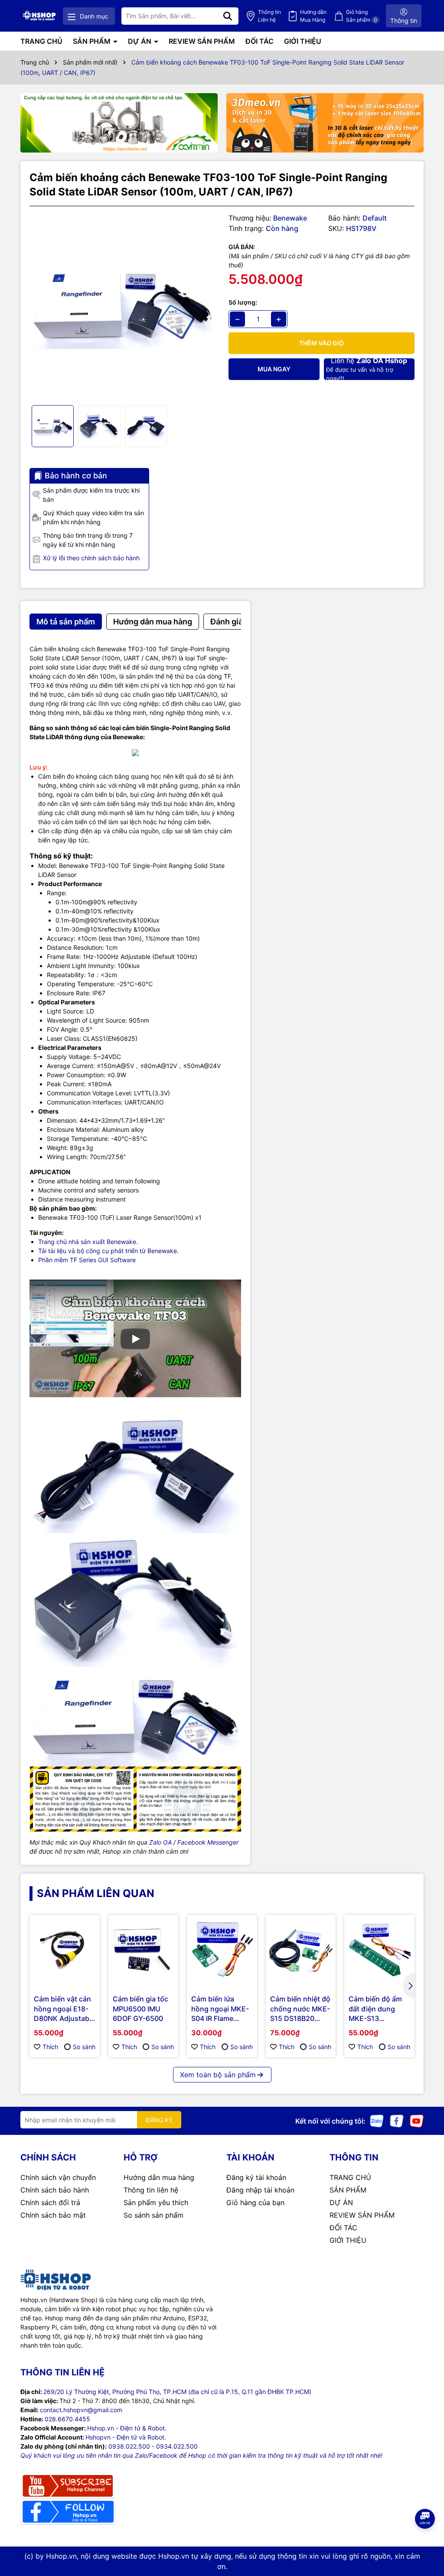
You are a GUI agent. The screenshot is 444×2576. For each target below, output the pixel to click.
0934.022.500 (177, 2446)
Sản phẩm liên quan (96, 1893)
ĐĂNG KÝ (159, 2120)
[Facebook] (397, 2120)
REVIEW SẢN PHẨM (202, 41)
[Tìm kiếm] (228, 16)
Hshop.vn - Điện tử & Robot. (127, 2428)
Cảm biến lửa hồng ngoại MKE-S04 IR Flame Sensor (220, 2009)
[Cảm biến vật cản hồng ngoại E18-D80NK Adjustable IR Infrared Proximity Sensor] (65, 1950)
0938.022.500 (129, 2446)
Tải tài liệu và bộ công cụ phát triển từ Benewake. (108, 1251)
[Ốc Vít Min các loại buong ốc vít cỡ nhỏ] (119, 123)
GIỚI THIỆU (303, 41)
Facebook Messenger (208, 1842)
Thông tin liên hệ (151, 2190)
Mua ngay (274, 369)
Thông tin (269, 16)
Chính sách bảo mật (53, 2215)
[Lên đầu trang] (425, 2541)
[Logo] (39, 16)
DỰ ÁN (140, 41)
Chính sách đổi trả (50, 2202)
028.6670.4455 (67, 2419)
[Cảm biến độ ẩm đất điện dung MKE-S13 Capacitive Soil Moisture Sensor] (379, 1950)
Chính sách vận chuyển (58, 2177)
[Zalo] (377, 2120)
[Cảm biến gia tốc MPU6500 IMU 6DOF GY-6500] (144, 1950)
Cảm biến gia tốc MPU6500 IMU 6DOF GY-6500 (140, 2009)
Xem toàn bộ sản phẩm (218, 2075)
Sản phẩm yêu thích (156, 2202)
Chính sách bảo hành (55, 2190)
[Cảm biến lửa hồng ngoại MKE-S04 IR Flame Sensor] (222, 1950)
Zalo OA (160, 1842)
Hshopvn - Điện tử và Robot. (126, 2437)
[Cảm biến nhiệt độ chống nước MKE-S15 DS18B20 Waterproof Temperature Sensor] (301, 1950)
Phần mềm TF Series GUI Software (87, 1260)
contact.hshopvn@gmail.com (81, 2410)
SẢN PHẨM (93, 41)
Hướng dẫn (313, 16)
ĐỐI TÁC (260, 41)
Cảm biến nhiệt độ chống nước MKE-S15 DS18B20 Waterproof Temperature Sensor (300, 2009)
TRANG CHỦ (41, 41)
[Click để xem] (122, 306)
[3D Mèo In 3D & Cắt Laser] (325, 123)
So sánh (84, 2047)
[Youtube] (417, 2120)
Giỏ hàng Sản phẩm (362, 16)
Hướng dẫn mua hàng (159, 2177)
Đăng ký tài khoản (256, 2177)
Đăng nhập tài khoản (260, 2190)
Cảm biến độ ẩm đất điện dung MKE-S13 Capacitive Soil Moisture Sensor (376, 2009)
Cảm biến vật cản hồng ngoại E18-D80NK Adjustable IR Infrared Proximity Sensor (64, 2009)
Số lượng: (243, 302)
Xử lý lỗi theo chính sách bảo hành (91, 558)
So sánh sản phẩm (153, 2215)
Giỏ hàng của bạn (255, 2202)
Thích (50, 2047)
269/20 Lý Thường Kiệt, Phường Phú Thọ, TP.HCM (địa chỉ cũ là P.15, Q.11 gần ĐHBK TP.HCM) (177, 2392)
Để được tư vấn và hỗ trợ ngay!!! (367, 369)
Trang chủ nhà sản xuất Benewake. (88, 1242)
